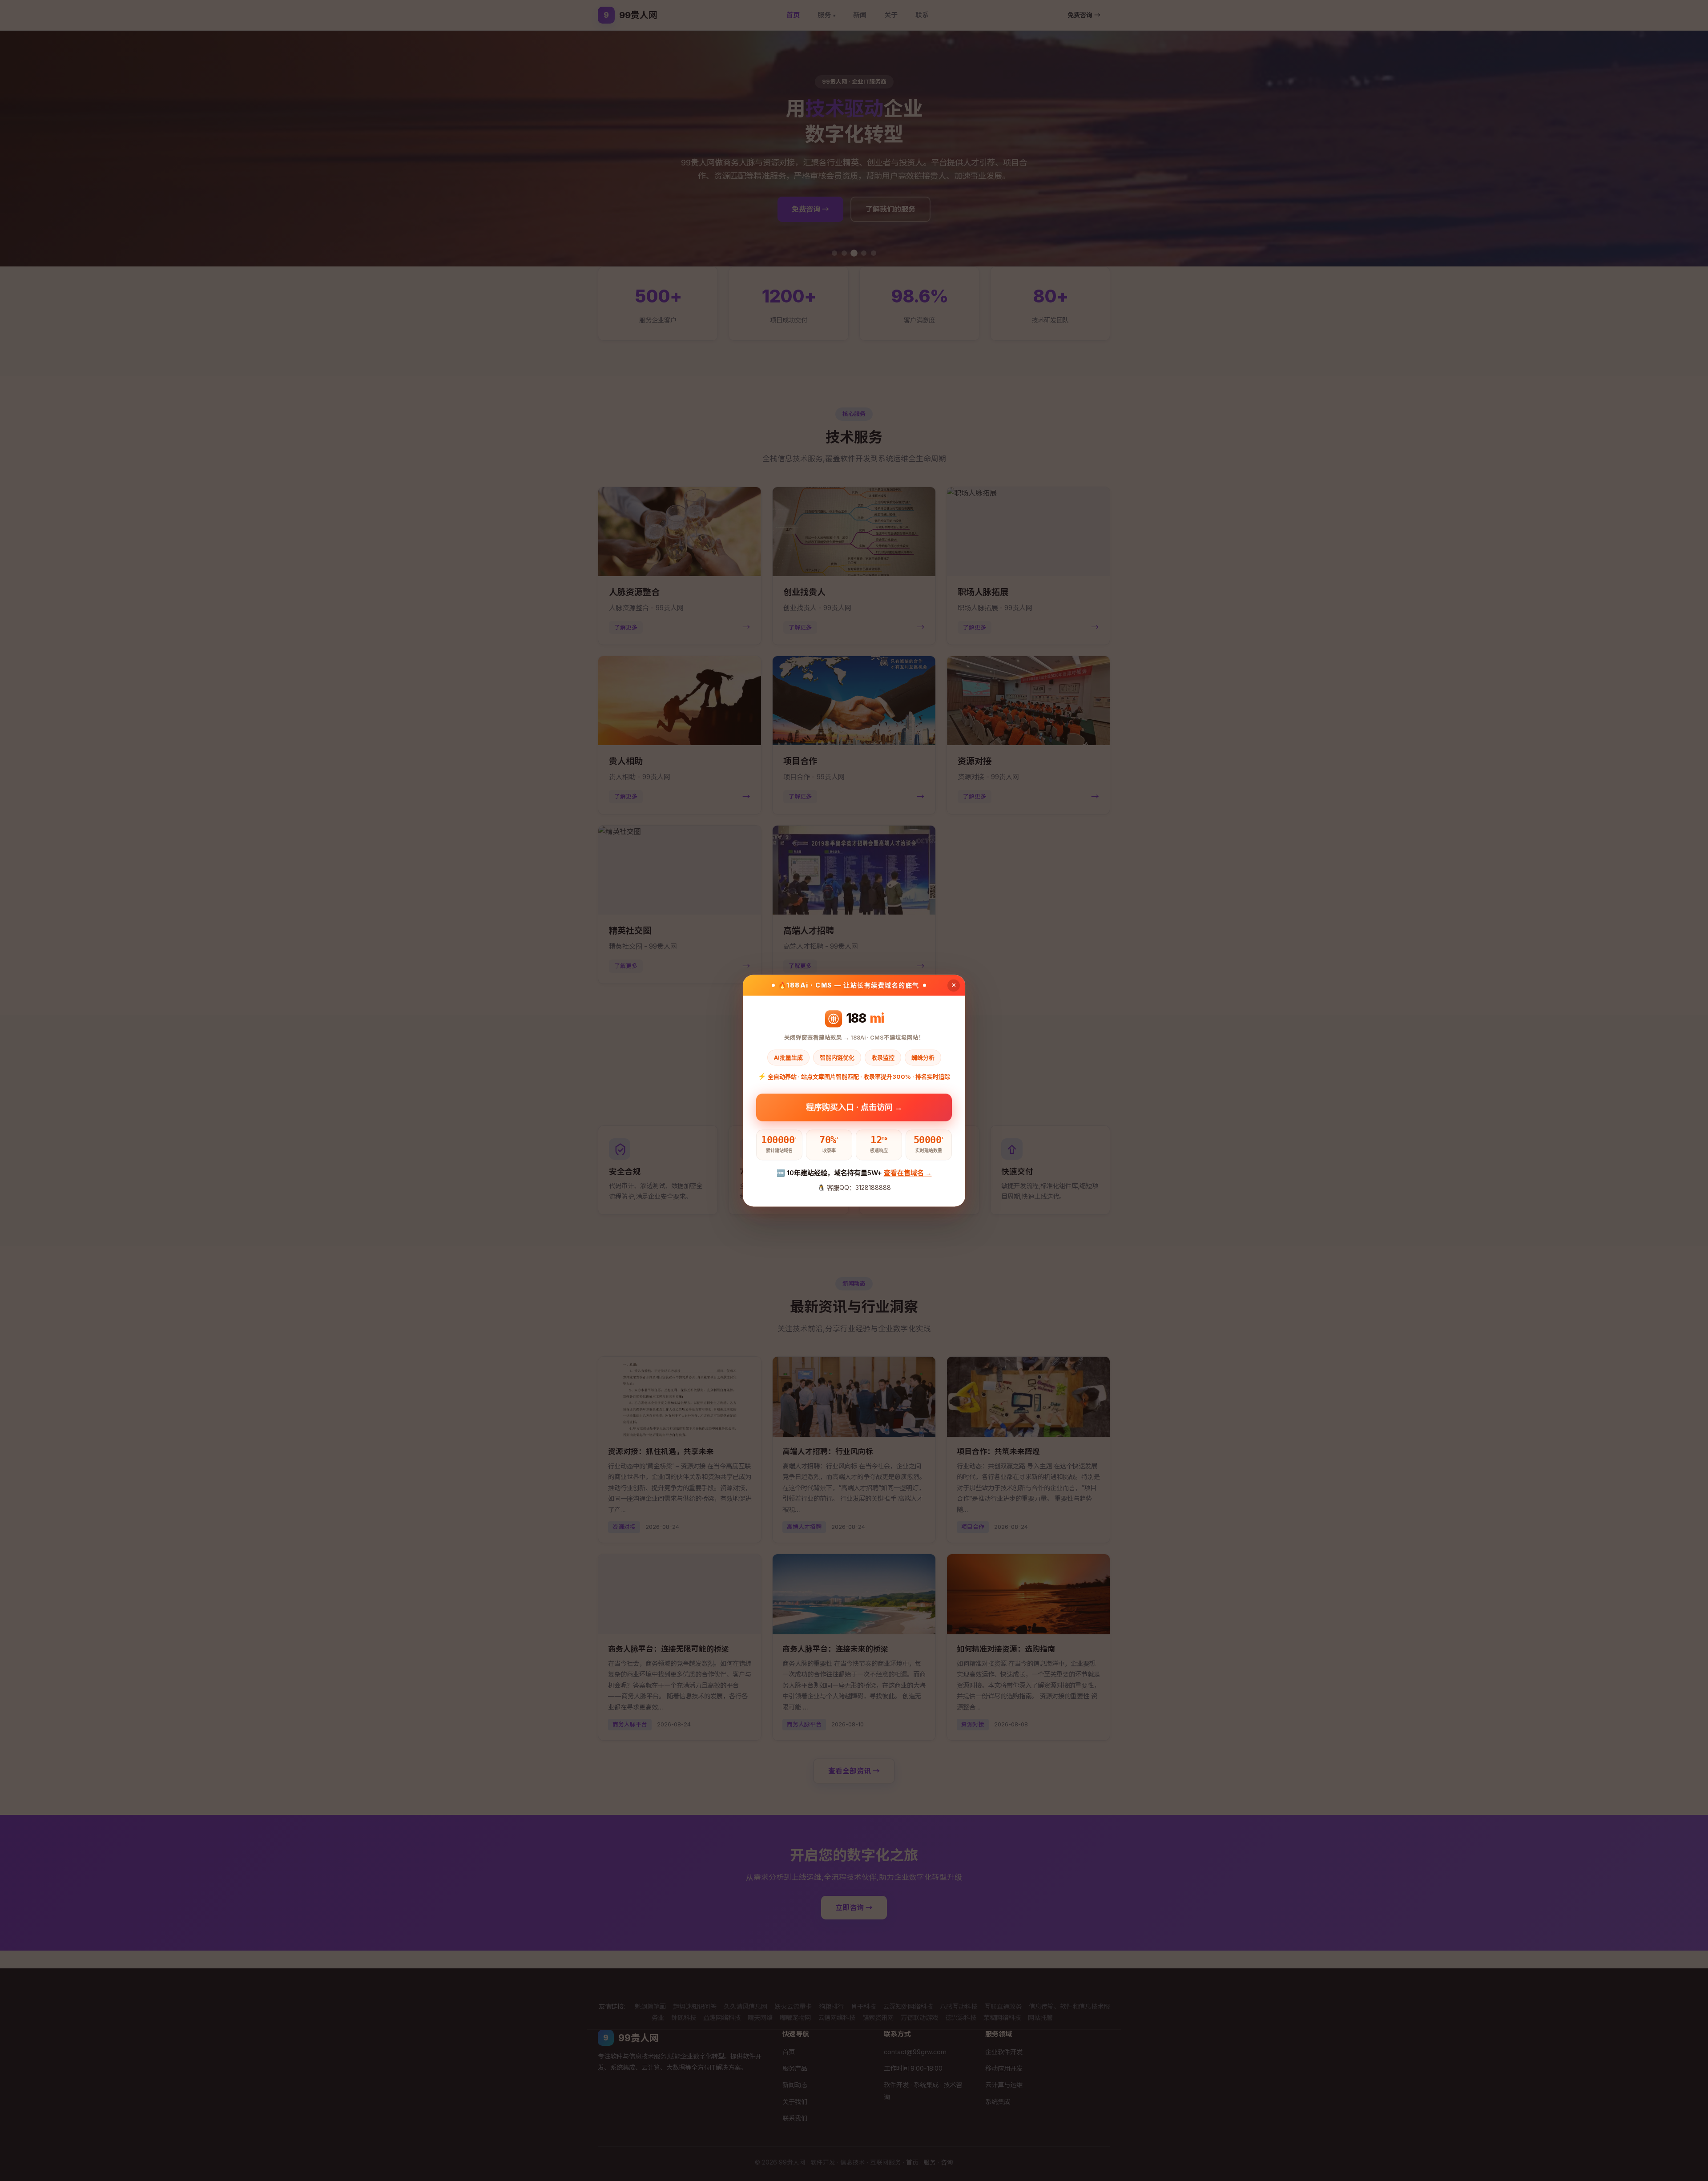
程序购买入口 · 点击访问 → (854, 1107)
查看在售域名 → (908, 1173)
